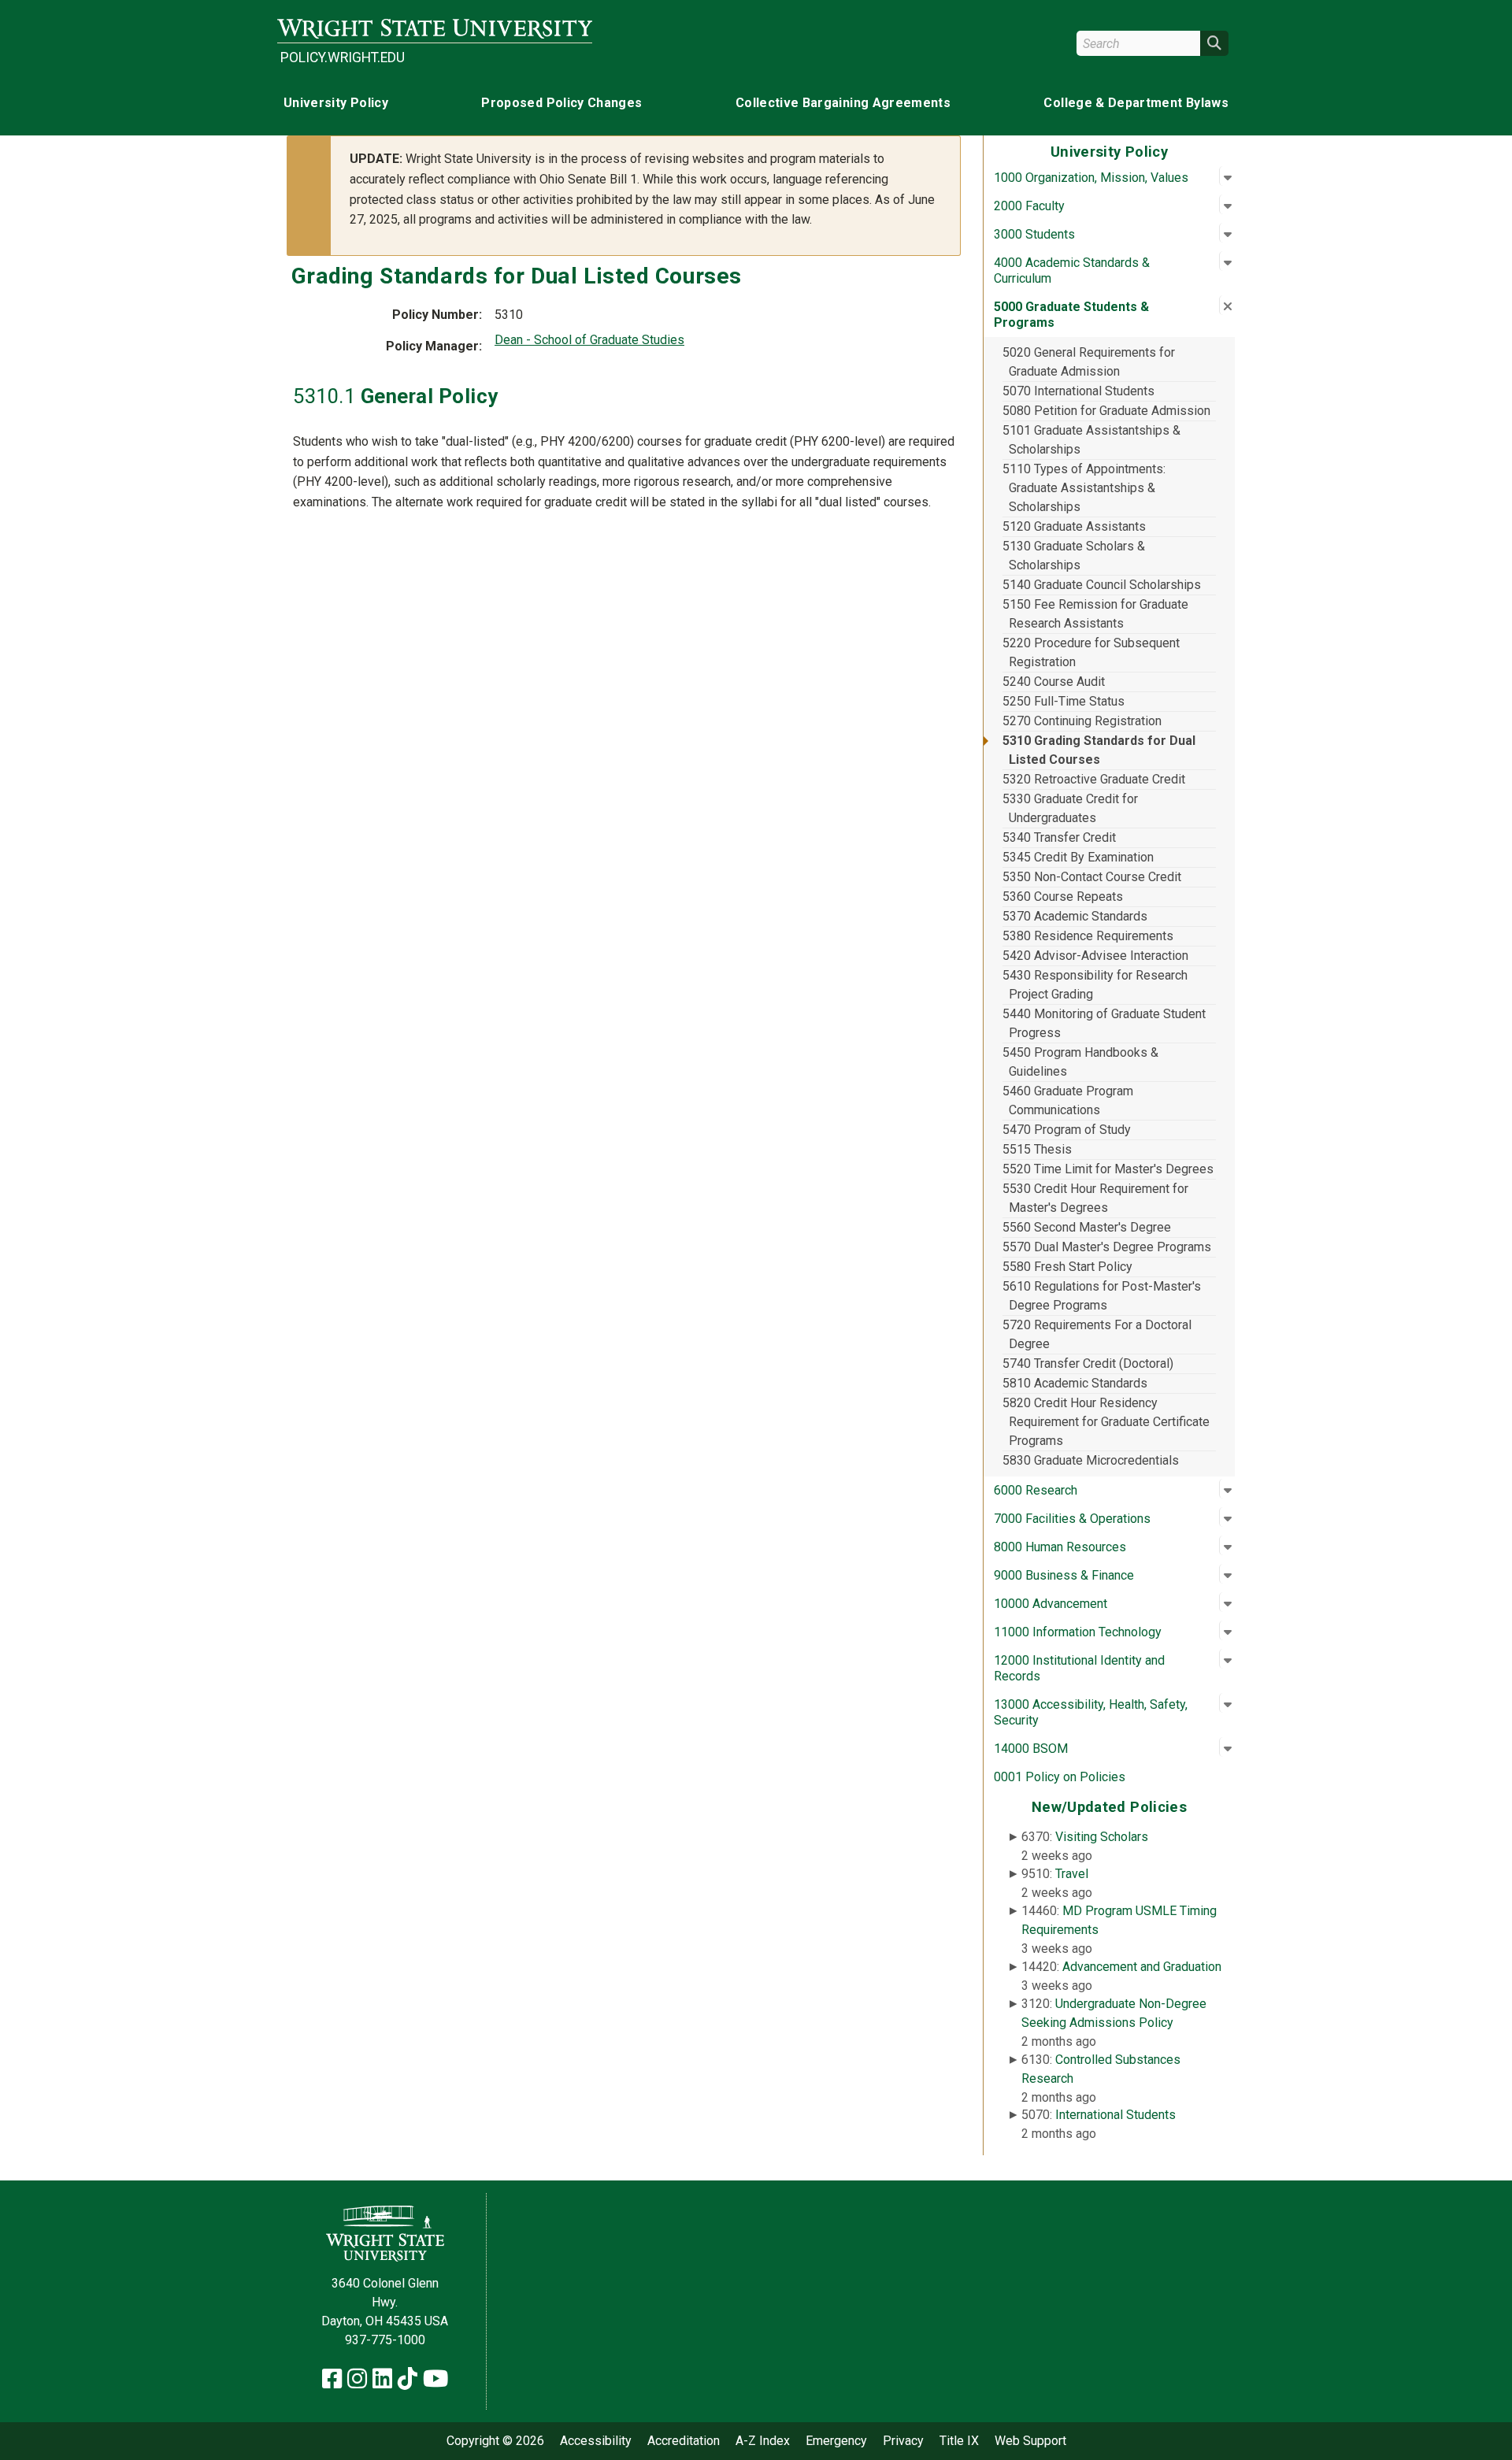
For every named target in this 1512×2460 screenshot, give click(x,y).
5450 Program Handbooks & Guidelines (1080, 1062)
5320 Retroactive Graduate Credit (1094, 779)
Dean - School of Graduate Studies (589, 340)
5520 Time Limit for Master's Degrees (1108, 1169)
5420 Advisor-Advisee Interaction (1095, 956)
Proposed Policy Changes (561, 103)
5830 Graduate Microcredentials (1091, 1460)
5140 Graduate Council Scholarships (1102, 585)
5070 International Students (1078, 391)
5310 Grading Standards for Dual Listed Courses (1099, 750)
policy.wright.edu (343, 57)
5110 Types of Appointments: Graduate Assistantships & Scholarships (1084, 488)
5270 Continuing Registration (1082, 721)
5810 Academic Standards (1075, 1383)
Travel (1072, 1874)
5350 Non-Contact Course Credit (1092, 877)
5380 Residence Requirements (1088, 936)
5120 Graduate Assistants (1074, 526)
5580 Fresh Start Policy (1067, 1267)
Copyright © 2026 (495, 2441)
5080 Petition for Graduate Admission (1106, 411)
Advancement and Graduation (1142, 1967)
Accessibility (596, 2441)
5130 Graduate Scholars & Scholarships (1074, 556)
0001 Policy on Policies (1060, 1777)
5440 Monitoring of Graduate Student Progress (1104, 1023)
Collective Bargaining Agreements (843, 103)
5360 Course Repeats (1063, 897)
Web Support (1030, 2441)
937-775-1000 (385, 2340)
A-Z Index (763, 2441)
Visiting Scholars (1102, 1837)
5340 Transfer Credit (1059, 837)
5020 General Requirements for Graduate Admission (1089, 362)
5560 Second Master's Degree (1087, 1227)
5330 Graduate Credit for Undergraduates (1070, 808)
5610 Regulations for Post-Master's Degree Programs (1102, 1296)
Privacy (903, 2441)
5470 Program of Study (1067, 1130)
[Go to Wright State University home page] (435, 29)
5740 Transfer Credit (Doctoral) (1088, 1363)
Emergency (836, 2441)
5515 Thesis (1037, 1149)
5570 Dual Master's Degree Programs (1107, 1247)
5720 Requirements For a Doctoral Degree (1097, 1334)
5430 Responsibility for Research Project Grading (1095, 985)
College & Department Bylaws (1136, 103)
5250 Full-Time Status (1064, 701)
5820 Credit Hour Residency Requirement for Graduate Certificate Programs (1106, 1422)
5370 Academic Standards (1075, 916)
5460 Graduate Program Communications (1068, 1100)
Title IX (959, 2441)
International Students (1115, 2115)
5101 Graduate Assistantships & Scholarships (1091, 440)
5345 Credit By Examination (1078, 857)
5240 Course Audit (1054, 682)
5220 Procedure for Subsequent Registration (1091, 652)
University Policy (336, 103)
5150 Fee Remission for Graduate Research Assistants (1095, 614)
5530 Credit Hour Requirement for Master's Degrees (1095, 1198)
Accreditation (684, 2441)
